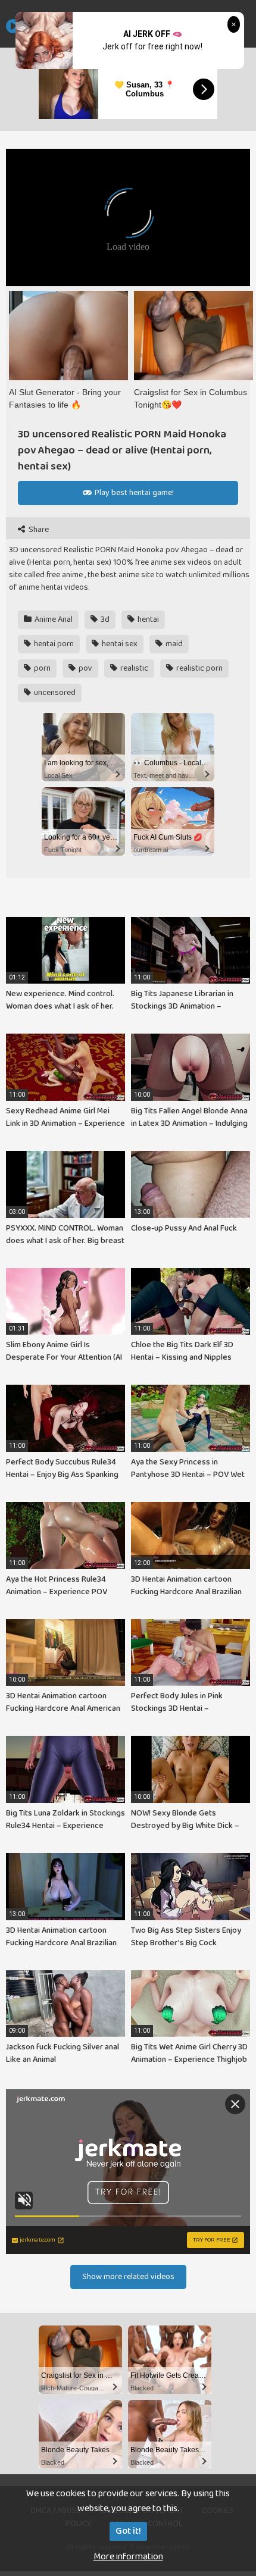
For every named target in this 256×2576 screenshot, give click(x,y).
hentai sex (119, 644)
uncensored (54, 693)
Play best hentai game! (133, 493)
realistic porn (199, 668)
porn (41, 668)
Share (38, 530)
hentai (147, 619)
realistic (133, 668)
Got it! (128, 2531)
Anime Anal (53, 619)
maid (173, 644)
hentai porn (53, 644)
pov (85, 668)
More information (128, 2557)
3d (104, 619)
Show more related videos (128, 2277)
